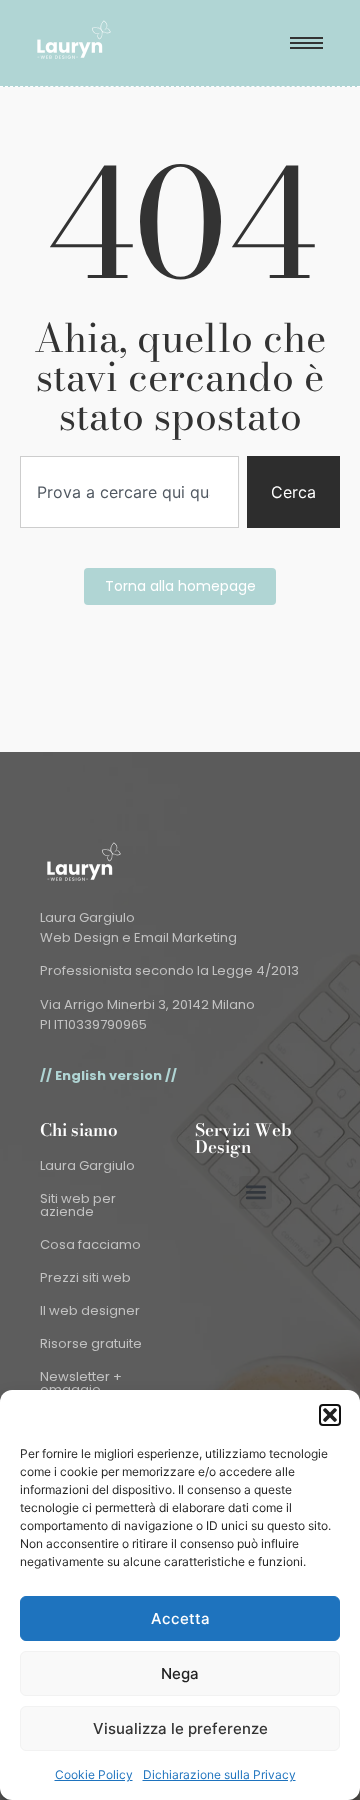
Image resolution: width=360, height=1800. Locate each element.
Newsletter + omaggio (81, 1383)
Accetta (180, 1618)
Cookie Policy (94, 1774)
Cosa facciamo (90, 1244)
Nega (180, 1673)
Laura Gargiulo (87, 1165)
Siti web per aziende (78, 1205)
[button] (330, 1415)
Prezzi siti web (85, 1277)
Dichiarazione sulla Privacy (219, 1774)
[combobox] (129, 492)
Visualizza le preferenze (180, 1728)
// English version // (108, 1075)
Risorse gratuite (91, 1343)
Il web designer (90, 1310)
